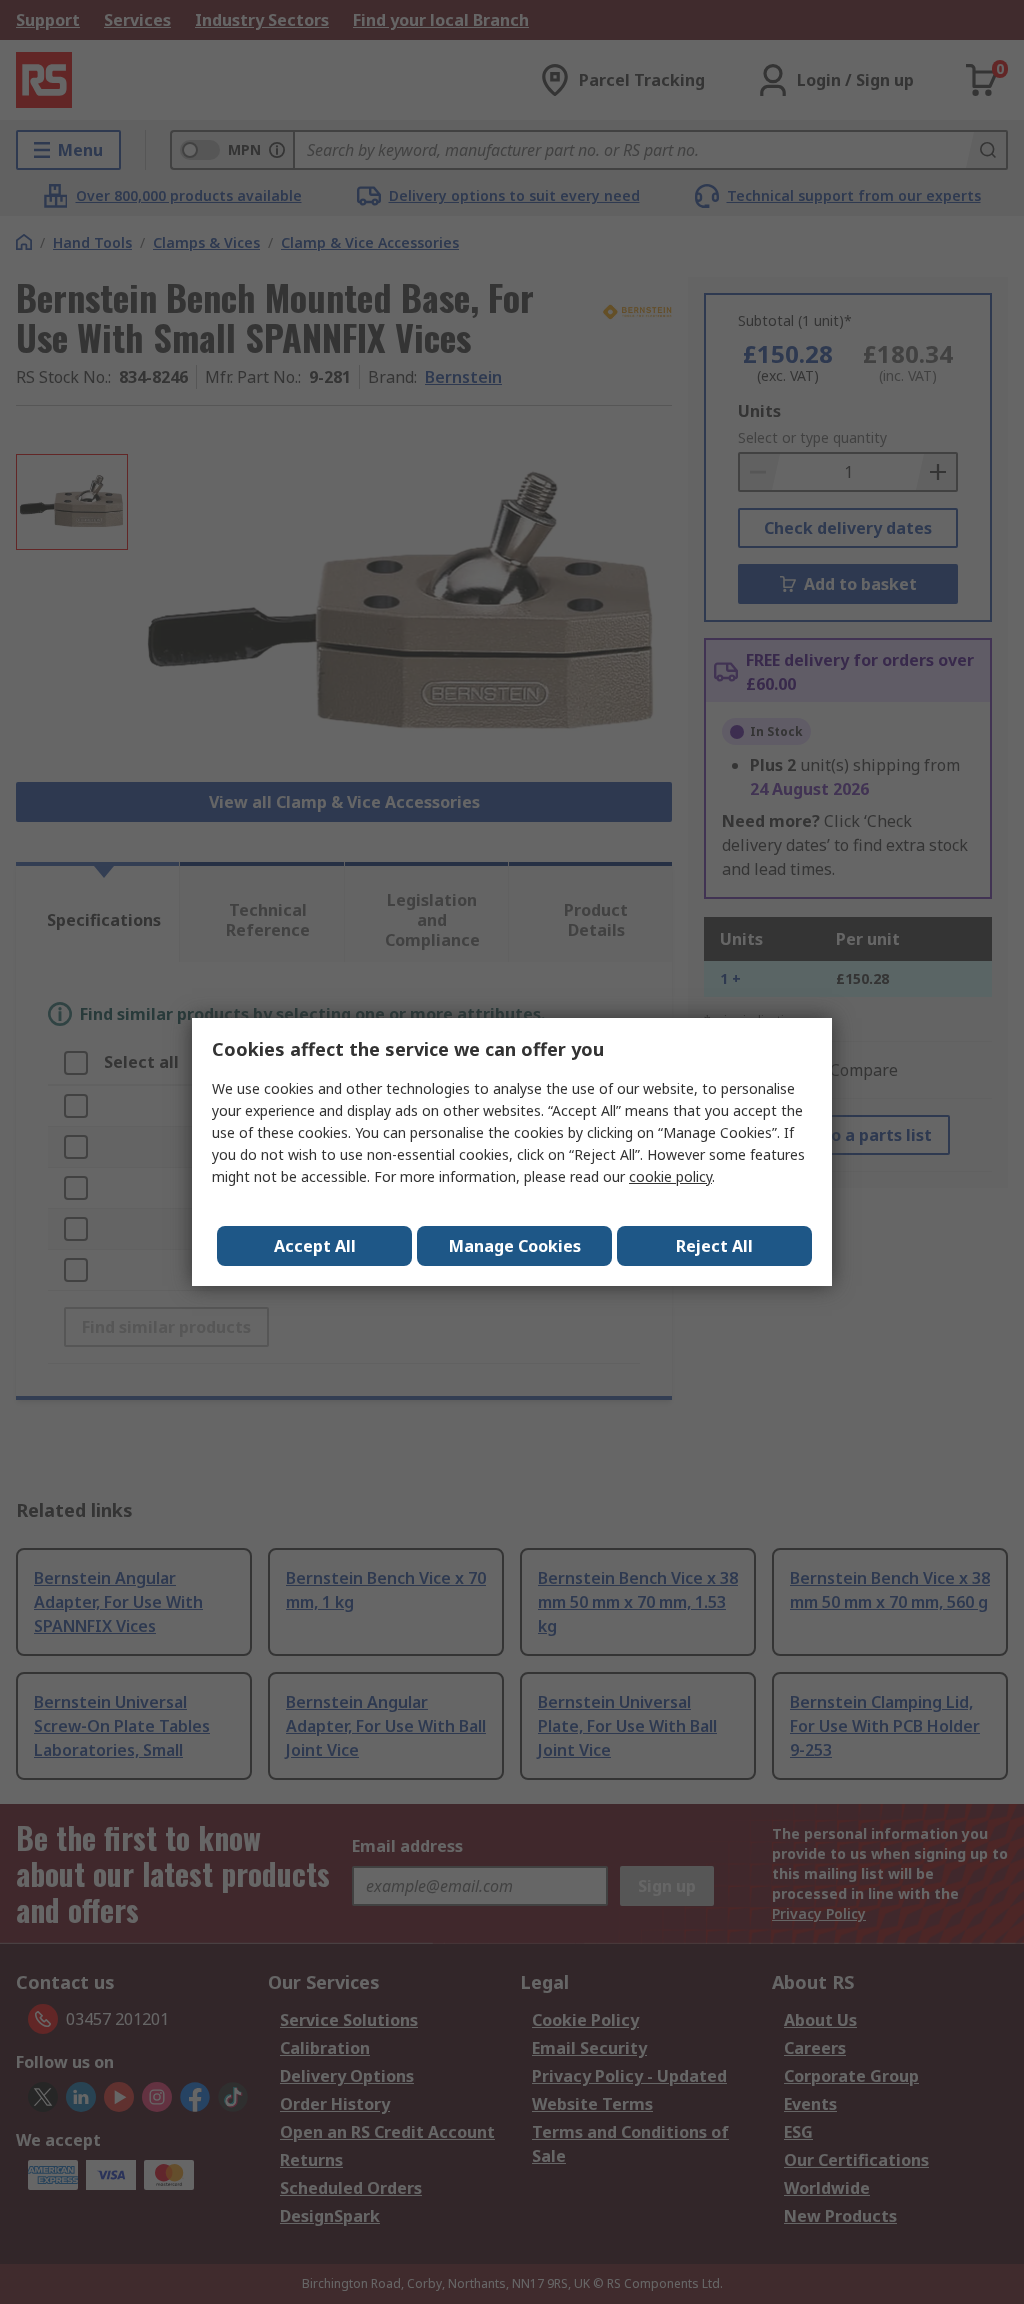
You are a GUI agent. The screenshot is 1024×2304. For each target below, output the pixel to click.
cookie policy (670, 1176)
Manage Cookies (515, 1246)
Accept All (315, 1246)
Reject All (714, 1246)
